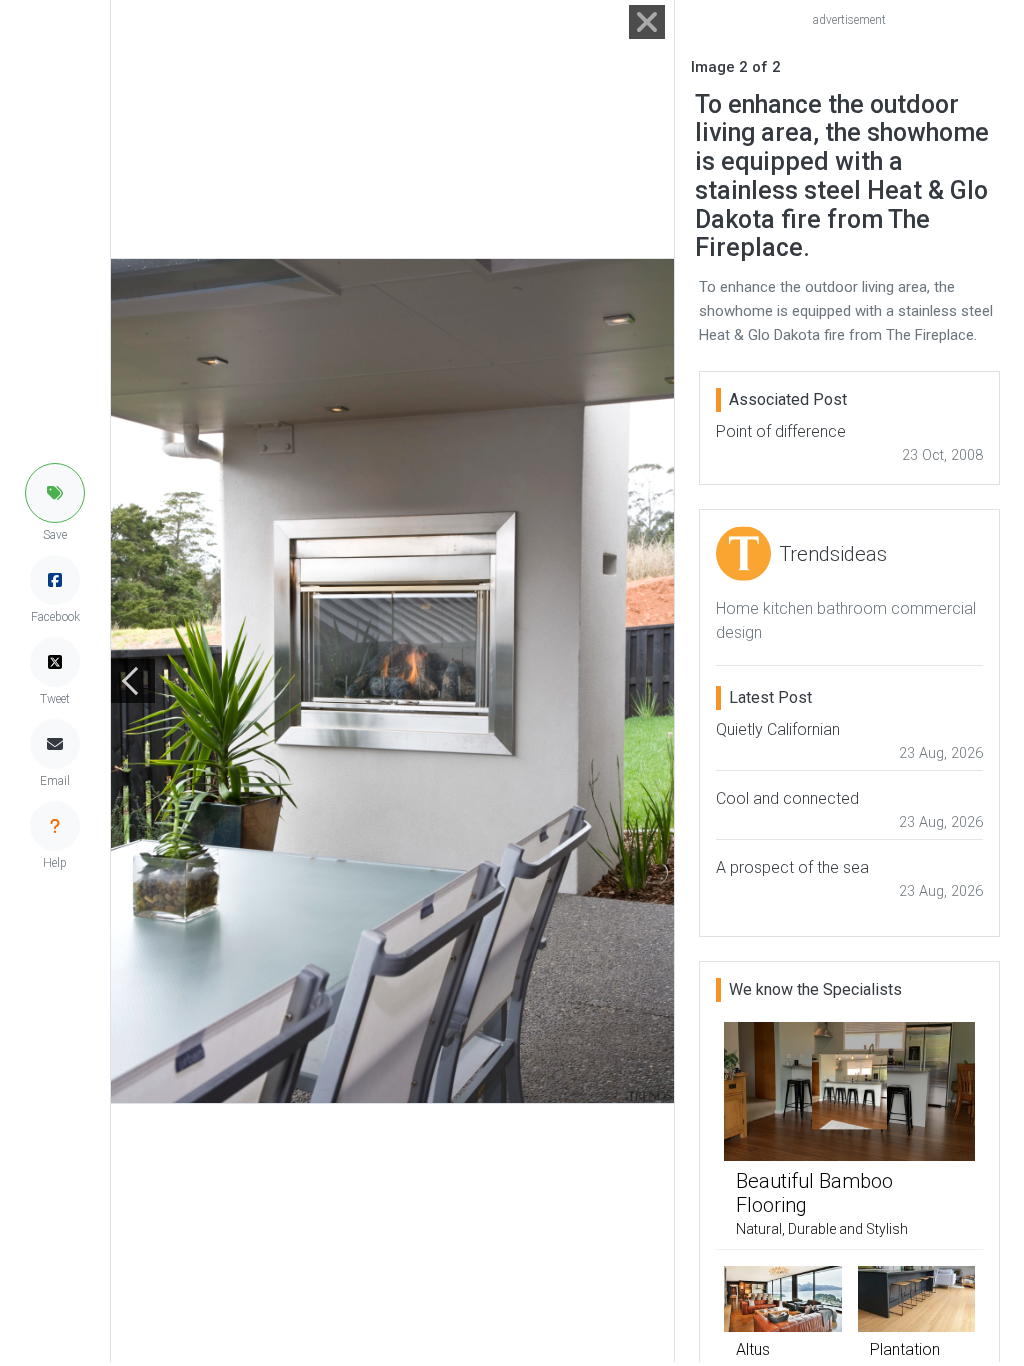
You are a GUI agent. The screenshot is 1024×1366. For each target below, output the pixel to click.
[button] (55, 493)
